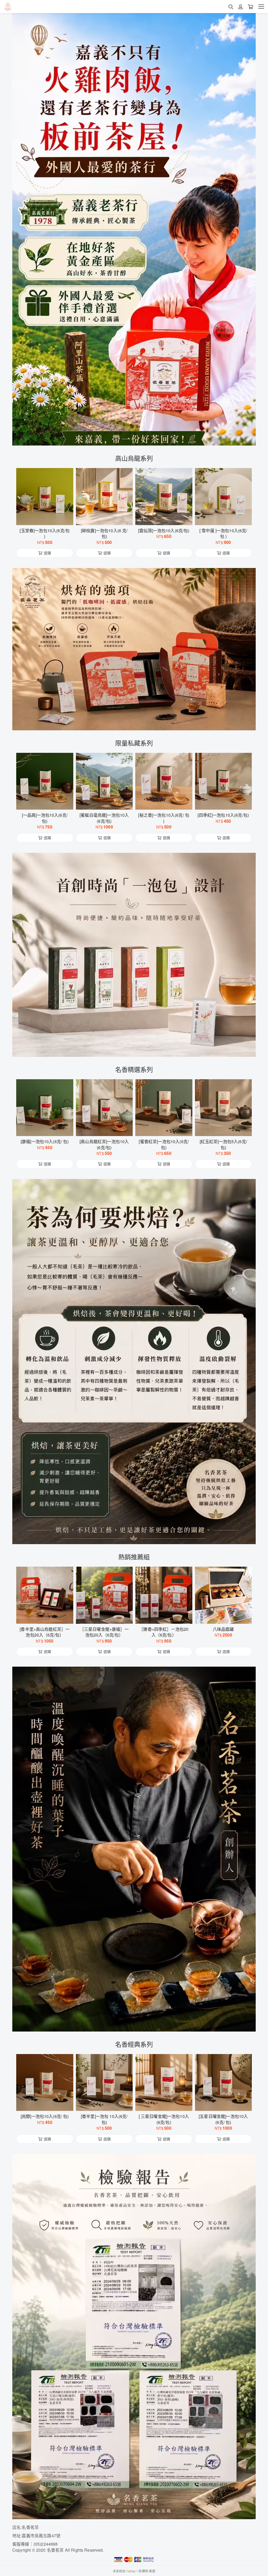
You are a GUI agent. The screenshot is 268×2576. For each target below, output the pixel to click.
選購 (47, 518)
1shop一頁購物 (137, 2571)
